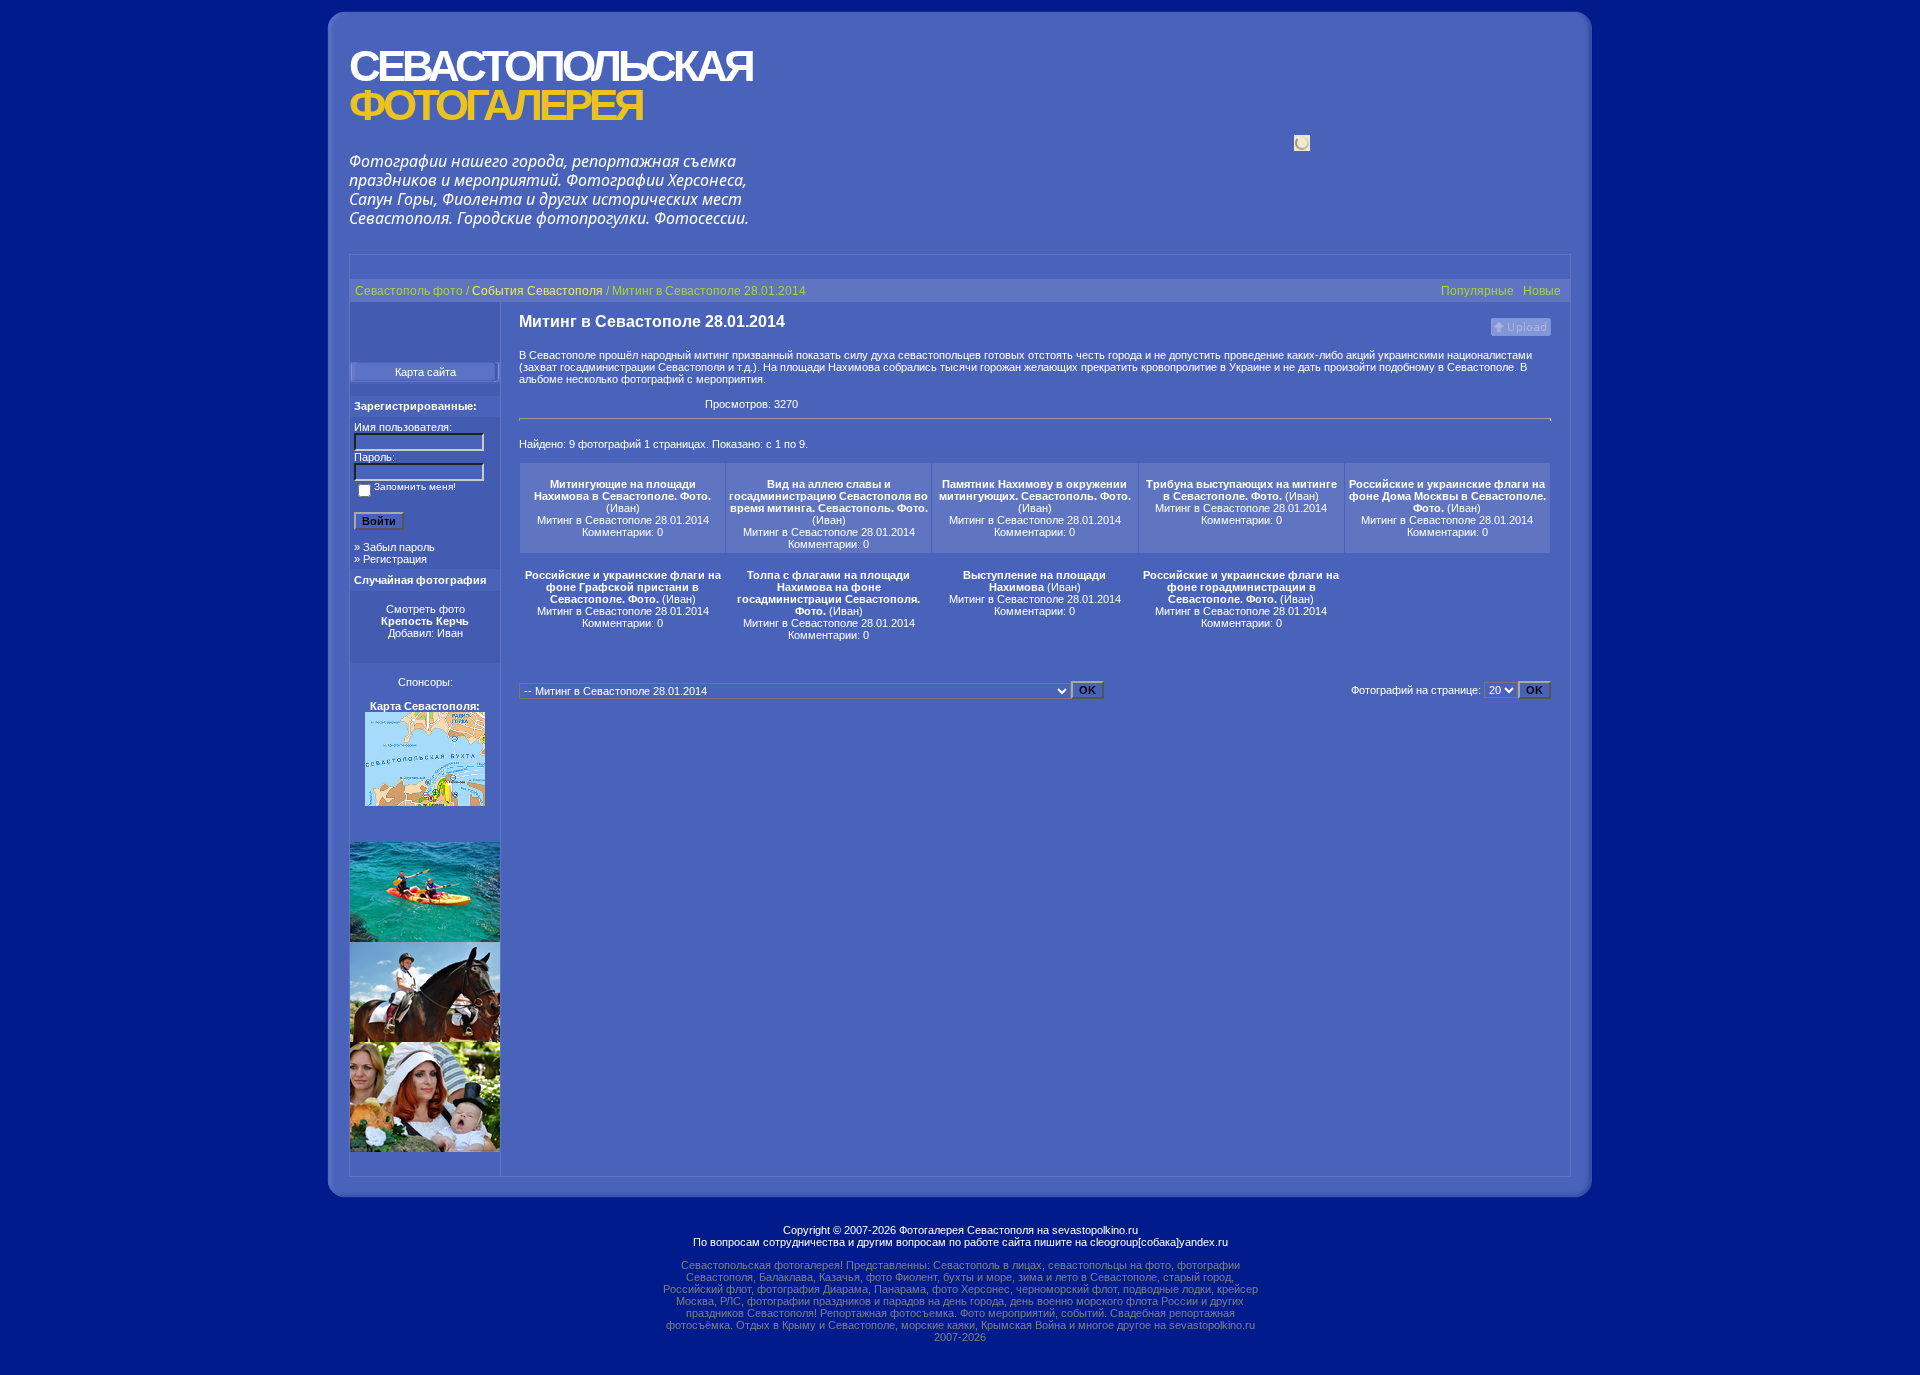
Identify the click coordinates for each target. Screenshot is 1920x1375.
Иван (450, 633)
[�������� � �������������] (563, 404)
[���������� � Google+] (527, 404)
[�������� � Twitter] (671, 404)
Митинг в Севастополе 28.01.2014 (623, 520)
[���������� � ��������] (545, 404)
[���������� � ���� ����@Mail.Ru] (653, 404)
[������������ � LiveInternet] (617, 404)
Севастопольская (550, 85)
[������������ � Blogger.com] (599, 404)
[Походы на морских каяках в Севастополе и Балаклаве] (425, 938)
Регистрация (395, 559)
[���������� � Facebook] (581, 404)
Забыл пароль (399, 547)
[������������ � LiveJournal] (635, 404)
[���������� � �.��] (689, 404)
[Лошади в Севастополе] (425, 1038)
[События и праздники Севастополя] (425, 1148)
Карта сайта (425, 372)
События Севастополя (537, 291)
